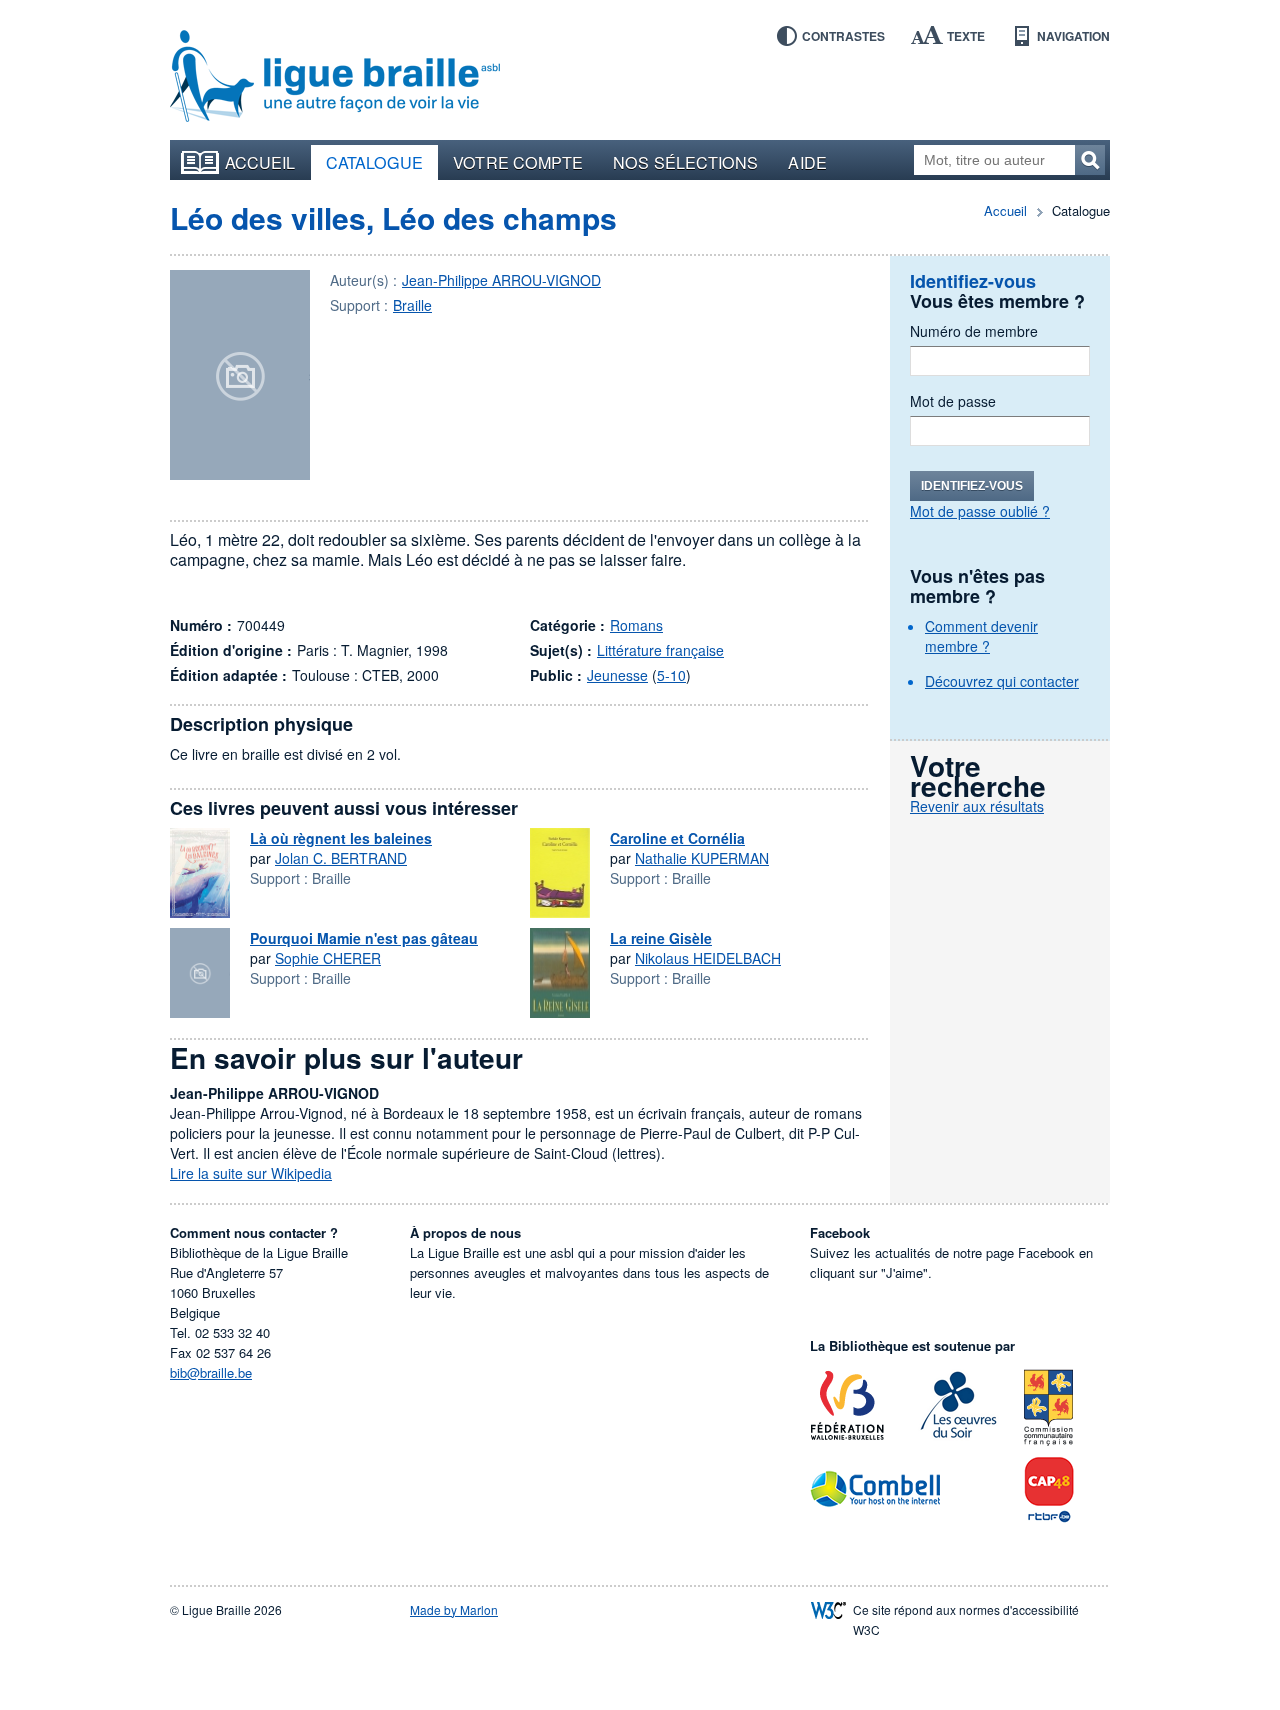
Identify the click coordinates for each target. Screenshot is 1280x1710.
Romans (636, 625)
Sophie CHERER (328, 958)
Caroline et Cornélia (677, 838)
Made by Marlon (454, 1609)
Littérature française (660, 650)
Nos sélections (685, 162)
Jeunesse (617, 675)
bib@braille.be (211, 1372)
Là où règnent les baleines (341, 838)
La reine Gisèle (661, 938)
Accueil (260, 162)
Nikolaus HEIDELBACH (708, 958)
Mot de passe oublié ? (980, 511)
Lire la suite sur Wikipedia (251, 1173)
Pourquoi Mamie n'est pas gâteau (364, 938)
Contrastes (843, 36)
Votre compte (518, 162)
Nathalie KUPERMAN (702, 858)
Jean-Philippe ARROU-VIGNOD (501, 280)
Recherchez (1090, 160)
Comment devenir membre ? (981, 636)
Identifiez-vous (972, 486)
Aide (807, 162)
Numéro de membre (974, 331)
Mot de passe (953, 401)
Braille (412, 305)
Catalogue (375, 162)
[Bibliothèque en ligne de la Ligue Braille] (335, 77)
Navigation (1073, 36)
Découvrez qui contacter (1002, 681)
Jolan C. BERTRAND (341, 858)
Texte (966, 36)
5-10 (671, 675)
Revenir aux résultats (977, 806)
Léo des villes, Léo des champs (393, 217)
